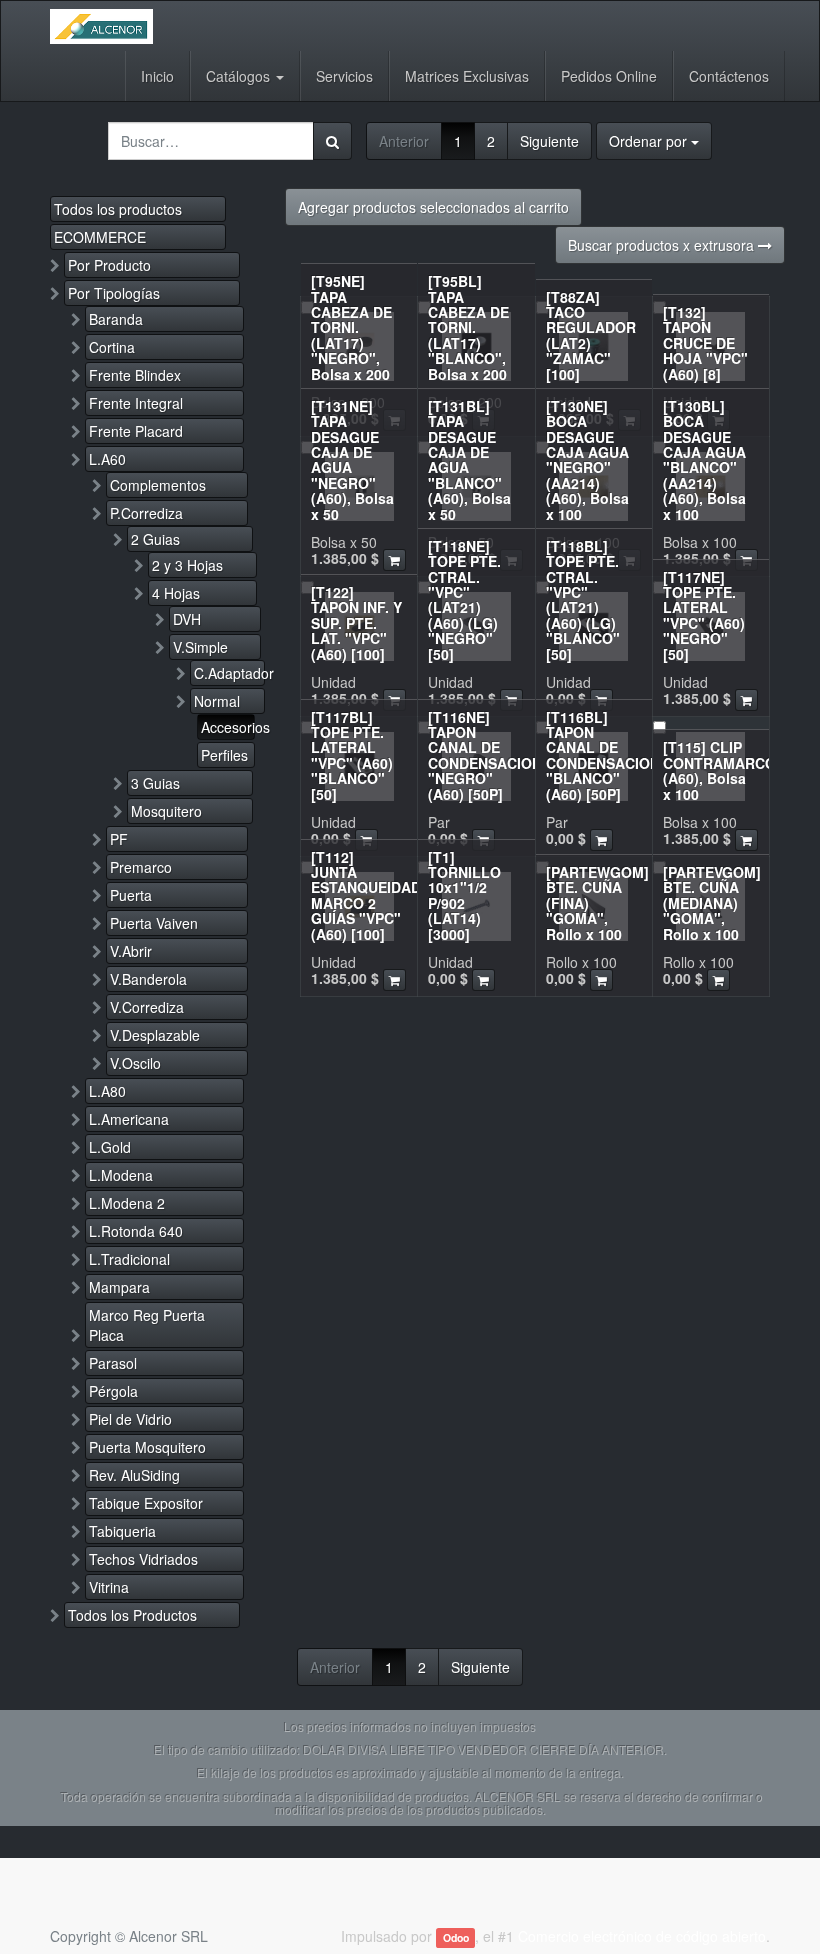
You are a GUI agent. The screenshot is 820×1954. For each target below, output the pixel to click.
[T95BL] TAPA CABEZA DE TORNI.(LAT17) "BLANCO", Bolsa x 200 (468, 327)
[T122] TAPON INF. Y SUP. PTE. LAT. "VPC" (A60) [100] (356, 623)
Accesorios (228, 727)
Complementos (158, 485)
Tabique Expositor (146, 1503)
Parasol (113, 1363)
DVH (187, 619)
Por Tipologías (114, 293)
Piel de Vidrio (130, 1419)
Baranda (116, 319)
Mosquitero (166, 811)
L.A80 (107, 1091)
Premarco (141, 867)
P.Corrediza (146, 513)
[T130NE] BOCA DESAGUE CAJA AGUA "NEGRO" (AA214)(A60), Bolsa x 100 (587, 460)
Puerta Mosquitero (147, 1447)
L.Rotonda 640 (136, 1231)
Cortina (112, 347)
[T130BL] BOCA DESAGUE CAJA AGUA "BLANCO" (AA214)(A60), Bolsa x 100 (704, 460)
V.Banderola (148, 979)
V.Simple (200, 647)
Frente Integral (136, 403)
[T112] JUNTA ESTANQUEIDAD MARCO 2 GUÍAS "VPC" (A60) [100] (366, 895)
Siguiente (549, 141)
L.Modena (121, 1175)
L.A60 (107, 459)
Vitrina (109, 1587)
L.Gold (110, 1147)
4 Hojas (176, 593)
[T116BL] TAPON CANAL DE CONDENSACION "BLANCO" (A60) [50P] (603, 755)
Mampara (119, 1287)
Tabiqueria (122, 1531)
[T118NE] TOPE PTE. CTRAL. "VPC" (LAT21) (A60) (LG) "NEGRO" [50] (464, 600)
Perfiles (224, 755)
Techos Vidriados (143, 1559)
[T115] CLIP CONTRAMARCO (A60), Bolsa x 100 (719, 770)
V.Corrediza (147, 1007)
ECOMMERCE (100, 237)
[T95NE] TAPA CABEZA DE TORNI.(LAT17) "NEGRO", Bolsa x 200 (351, 327)
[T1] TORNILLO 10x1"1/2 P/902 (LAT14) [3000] (464, 895)
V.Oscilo (135, 1063)
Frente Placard (136, 431)
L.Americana (129, 1119)
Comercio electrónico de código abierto (642, 1936)
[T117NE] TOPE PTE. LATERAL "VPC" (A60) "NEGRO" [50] (704, 615)
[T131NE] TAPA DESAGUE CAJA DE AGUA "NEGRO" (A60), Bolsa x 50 (352, 460)
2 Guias (155, 539)
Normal (217, 701)
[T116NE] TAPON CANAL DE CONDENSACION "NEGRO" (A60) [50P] (485, 755)
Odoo (456, 1937)
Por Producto (109, 265)
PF (119, 839)
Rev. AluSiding (134, 1475)
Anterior (404, 141)
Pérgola (113, 1391)
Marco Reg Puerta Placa (147, 1325)
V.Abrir (131, 951)
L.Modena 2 (127, 1203)
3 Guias (155, 783)
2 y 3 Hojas (187, 565)
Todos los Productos (132, 1615)
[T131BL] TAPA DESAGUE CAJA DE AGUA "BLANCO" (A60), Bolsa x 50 (469, 460)
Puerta (131, 895)
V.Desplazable (155, 1035)
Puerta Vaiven (154, 923)
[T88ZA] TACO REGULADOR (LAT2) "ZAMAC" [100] (591, 335)
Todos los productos (118, 209)
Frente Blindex (135, 375)
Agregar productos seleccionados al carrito (433, 207)
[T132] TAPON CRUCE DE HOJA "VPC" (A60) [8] (705, 343)
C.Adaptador (229, 673)
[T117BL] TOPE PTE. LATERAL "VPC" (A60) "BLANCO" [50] (352, 755)
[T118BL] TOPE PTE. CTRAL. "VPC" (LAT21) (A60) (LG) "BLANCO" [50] (583, 600)
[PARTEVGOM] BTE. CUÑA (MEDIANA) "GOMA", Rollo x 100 (712, 903)
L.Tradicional (129, 1259)
